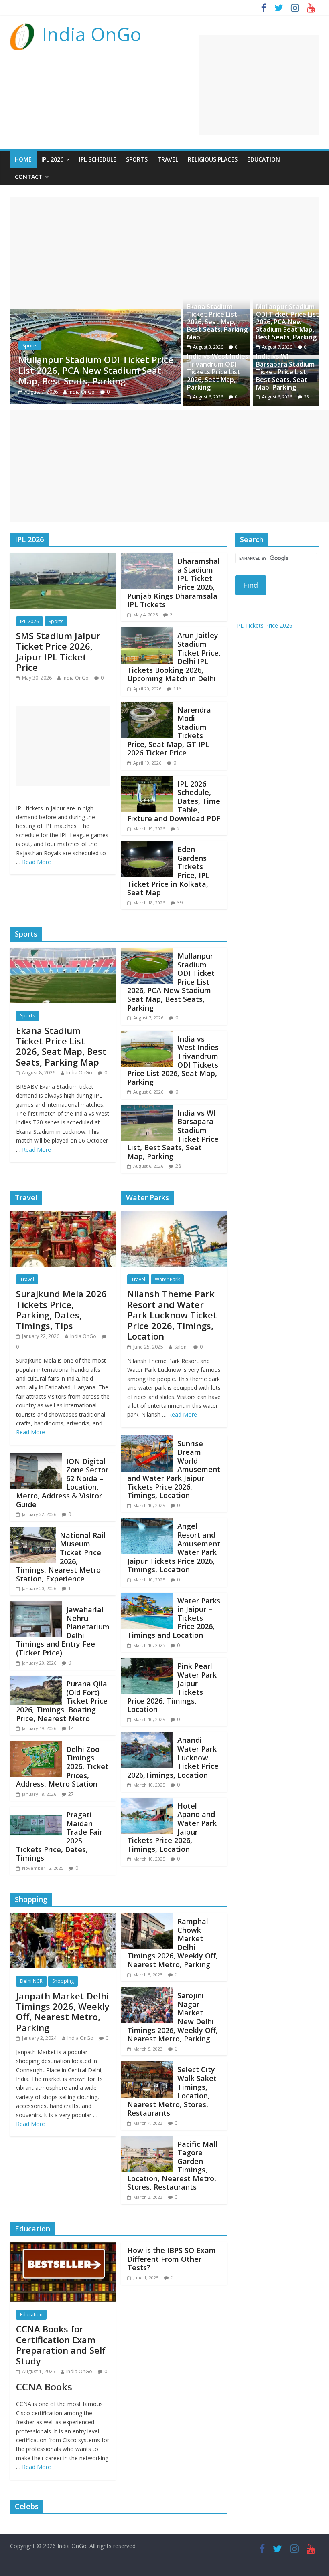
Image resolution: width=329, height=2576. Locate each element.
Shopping (63, 1981)
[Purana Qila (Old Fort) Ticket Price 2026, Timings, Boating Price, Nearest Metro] (36, 1680)
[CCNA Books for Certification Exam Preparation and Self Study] (63, 2247)
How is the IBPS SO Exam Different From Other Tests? (172, 2259)
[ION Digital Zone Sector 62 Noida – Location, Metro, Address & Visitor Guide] (36, 1458)
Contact (29, 177)
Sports (137, 159)
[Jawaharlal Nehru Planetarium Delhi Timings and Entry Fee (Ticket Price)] (36, 1606)
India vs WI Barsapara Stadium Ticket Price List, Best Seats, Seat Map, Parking (285, 372)
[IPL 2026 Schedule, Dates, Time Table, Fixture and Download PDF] (147, 781)
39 (180, 903)
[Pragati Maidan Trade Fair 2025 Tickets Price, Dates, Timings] (36, 1811)
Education (264, 159)
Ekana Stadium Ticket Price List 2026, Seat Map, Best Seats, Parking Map (217, 322)
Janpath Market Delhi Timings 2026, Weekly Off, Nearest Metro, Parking (63, 2012)
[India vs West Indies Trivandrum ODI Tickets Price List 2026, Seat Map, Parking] (103, 314)
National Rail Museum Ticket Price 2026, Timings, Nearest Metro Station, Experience (61, 1557)
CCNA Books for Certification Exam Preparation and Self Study (61, 2345)
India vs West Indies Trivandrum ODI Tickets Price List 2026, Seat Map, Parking (105, 370)
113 (178, 689)
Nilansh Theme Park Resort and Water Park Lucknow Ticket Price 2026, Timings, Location (172, 1315)
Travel (168, 159)
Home (23, 159)
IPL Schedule (98, 159)
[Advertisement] (259, 85)
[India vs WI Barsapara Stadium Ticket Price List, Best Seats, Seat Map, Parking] (147, 1110)
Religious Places (213, 159)
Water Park (167, 1279)
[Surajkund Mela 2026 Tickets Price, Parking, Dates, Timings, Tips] (63, 1216)
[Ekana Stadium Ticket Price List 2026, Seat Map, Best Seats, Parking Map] (63, 953)
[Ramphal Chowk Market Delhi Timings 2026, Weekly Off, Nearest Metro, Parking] (147, 1918)
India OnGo (92, 34)
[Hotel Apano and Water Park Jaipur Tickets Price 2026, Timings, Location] (147, 1803)
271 (72, 1794)
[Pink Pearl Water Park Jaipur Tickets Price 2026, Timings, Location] (147, 1663)
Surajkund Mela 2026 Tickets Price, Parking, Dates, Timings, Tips (61, 1309)
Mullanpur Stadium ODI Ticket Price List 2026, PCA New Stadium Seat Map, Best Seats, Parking (287, 322)
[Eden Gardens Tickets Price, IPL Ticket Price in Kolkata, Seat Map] (147, 846)
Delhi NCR (31, 1981)
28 (307, 397)
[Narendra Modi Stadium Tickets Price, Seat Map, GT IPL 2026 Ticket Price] (147, 707)
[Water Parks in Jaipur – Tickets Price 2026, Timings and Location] (147, 1597)
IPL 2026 (52, 159)
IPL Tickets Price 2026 (264, 625)
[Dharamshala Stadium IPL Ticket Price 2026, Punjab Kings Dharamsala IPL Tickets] (147, 558)
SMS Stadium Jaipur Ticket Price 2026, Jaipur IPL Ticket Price (58, 651)
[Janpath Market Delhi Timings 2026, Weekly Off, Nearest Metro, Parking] (63, 1918)
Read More (37, 862)
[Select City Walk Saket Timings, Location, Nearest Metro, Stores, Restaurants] (147, 2066)
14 (71, 1728)
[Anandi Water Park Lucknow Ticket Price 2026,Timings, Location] (147, 1737)
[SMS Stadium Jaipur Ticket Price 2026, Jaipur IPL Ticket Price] (63, 558)
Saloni (181, 1347)
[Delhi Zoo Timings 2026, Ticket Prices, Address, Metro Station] (36, 1746)
